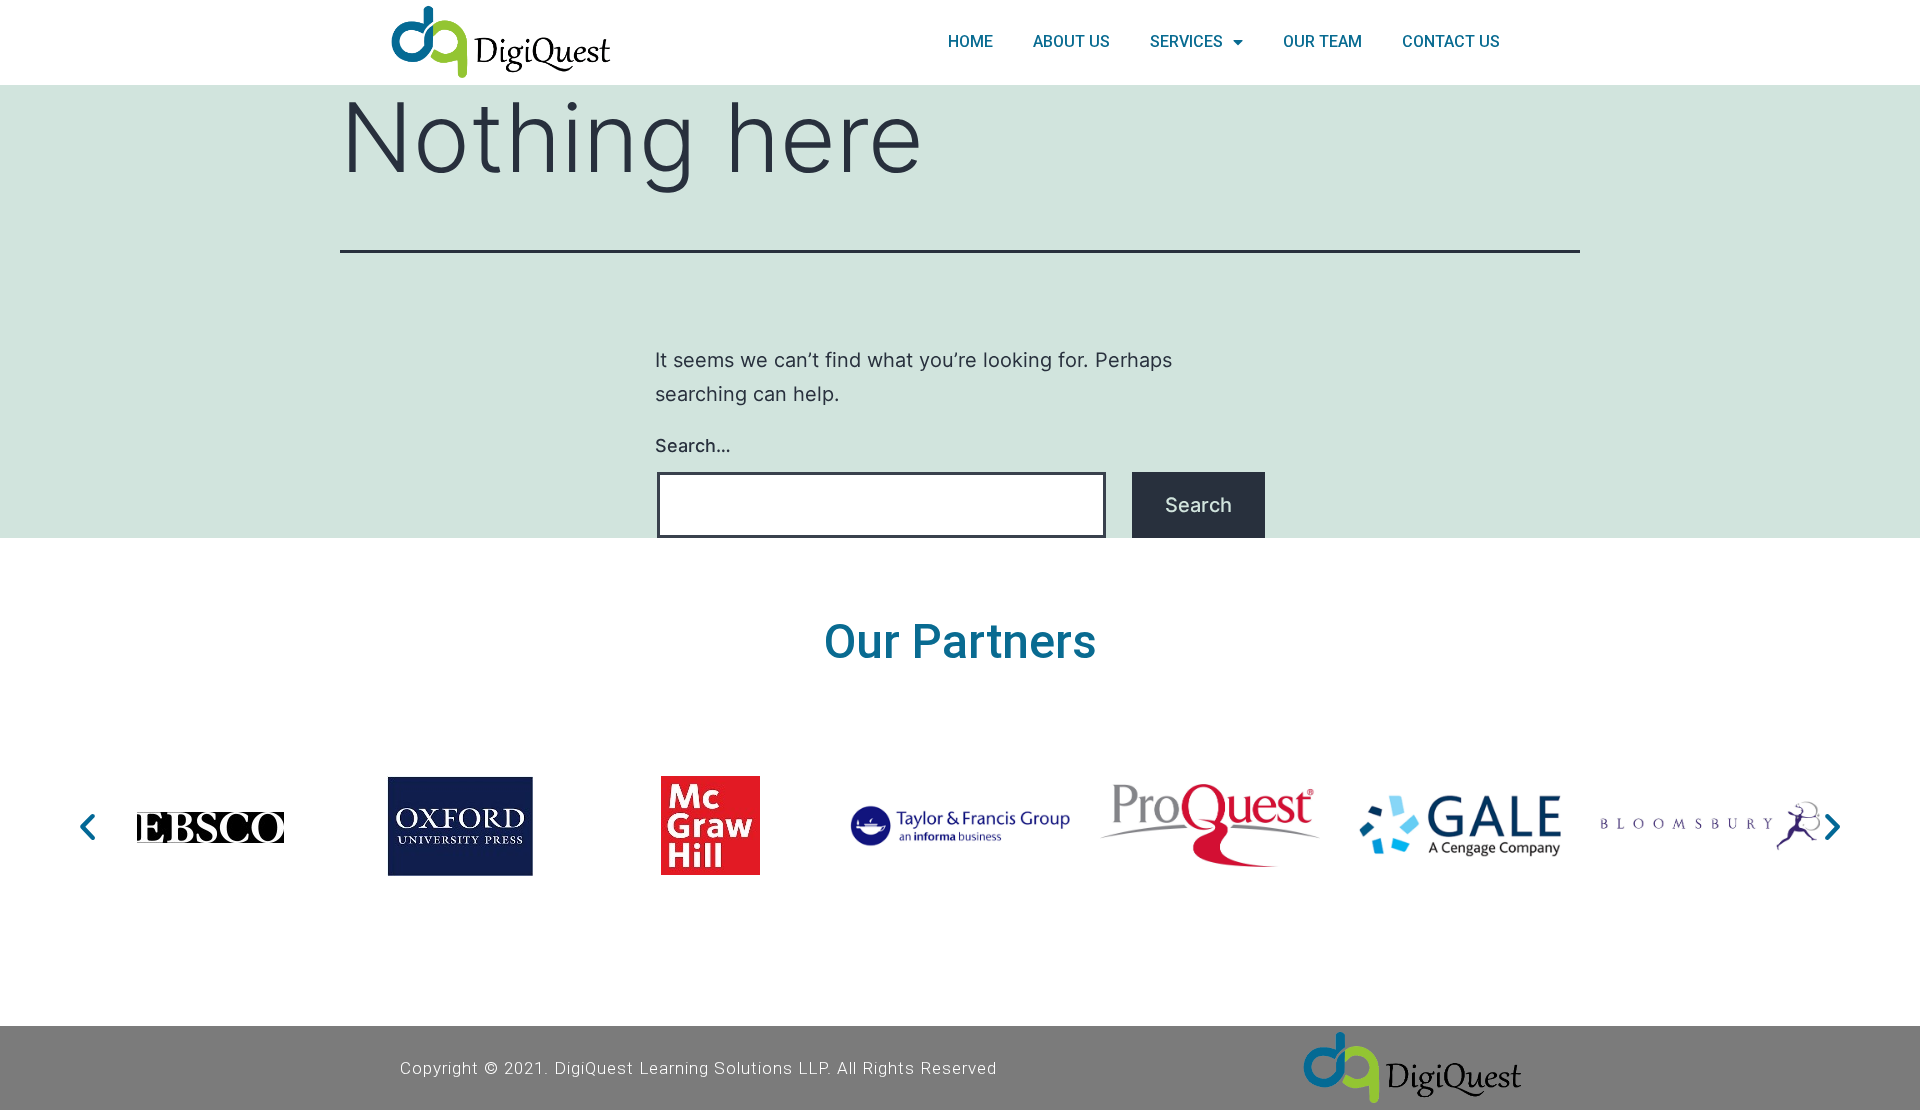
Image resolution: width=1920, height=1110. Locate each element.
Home (970, 41)
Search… (693, 445)
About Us (1071, 41)
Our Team (1322, 41)
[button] (87, 825)
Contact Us (1451, 41)
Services (1186, 41)
